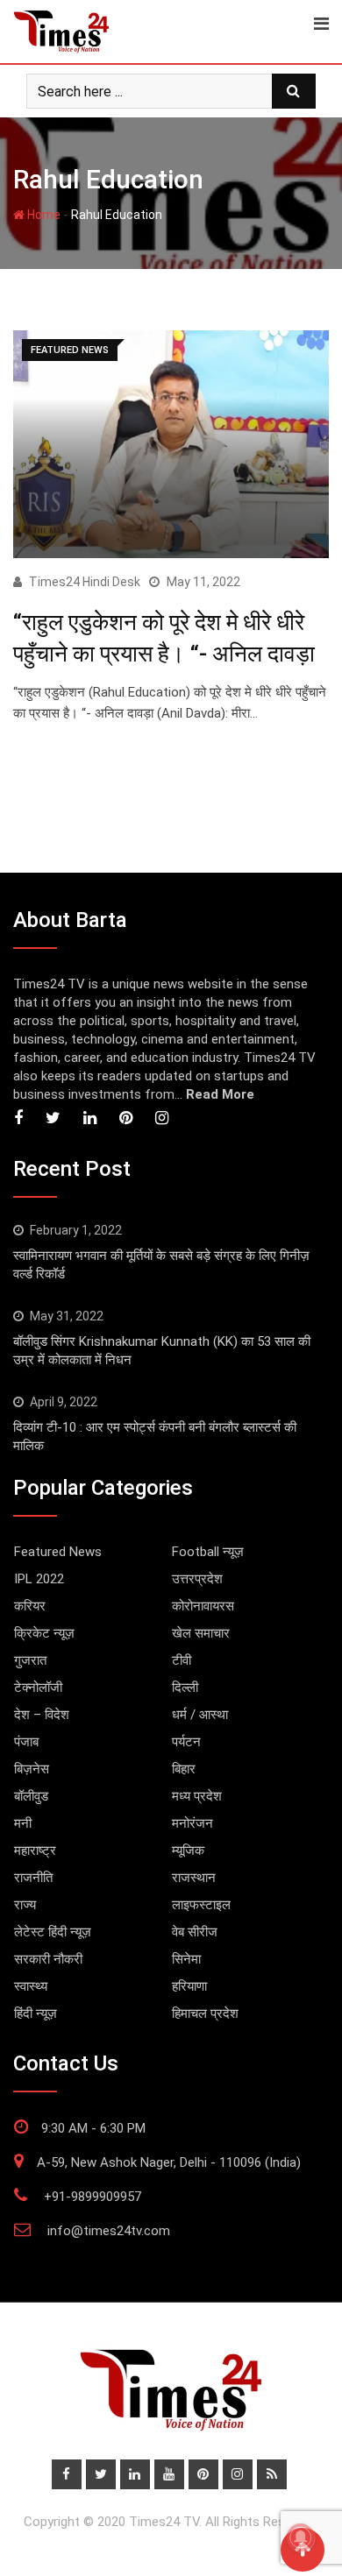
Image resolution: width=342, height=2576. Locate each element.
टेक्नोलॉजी (38, 1688)
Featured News (58, 1552)
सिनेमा (186, 1959)
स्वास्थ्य (31, 1986)
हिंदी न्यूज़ (36, 2013)
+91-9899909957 (93, 2197)
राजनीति (33, 1878)
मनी (23, 1823)
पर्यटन (186, 1742)
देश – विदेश (42, 1715)
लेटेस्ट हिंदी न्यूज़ (53, 1932)
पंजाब (26, 1742)
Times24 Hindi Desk (85, 582)
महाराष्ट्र (35, 1851)
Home (43, 215)
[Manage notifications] (301, 2537)
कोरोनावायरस (203, 1606)
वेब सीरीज (195, 1932)
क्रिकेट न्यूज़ (44, 1633)
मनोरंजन (192, 1823)
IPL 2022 (39, 1579)
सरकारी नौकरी (48, 1959)
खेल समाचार (201, 1633)
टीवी (182, 1660)
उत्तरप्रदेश (197, 1579)
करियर (30, 1606)
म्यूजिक (188, 1851)
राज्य (25, 1905)
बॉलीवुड (31, 1796)
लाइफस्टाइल (201, 1905)
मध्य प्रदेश (197, 1796)
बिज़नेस (32, 1769)
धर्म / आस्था (200, 1715)
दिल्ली (185, 1688)
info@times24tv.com (109, 2231)
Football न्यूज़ (208, 1552)
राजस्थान (194, 1878)
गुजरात (30, 1660)
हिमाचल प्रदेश (205, 2013)
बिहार (184, 1769)
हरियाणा (189, 1986)
